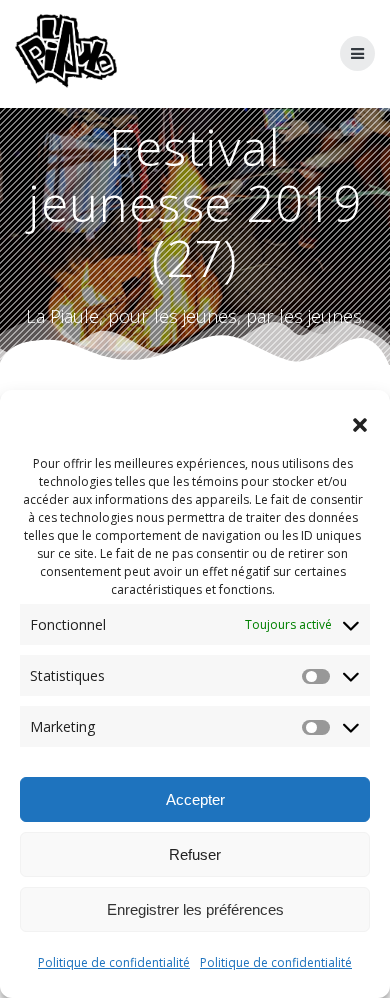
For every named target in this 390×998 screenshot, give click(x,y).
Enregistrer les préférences (195, 909)
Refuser (195, 854)
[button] (360, 425)
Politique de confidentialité (114, 962)
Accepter (195, 799)
